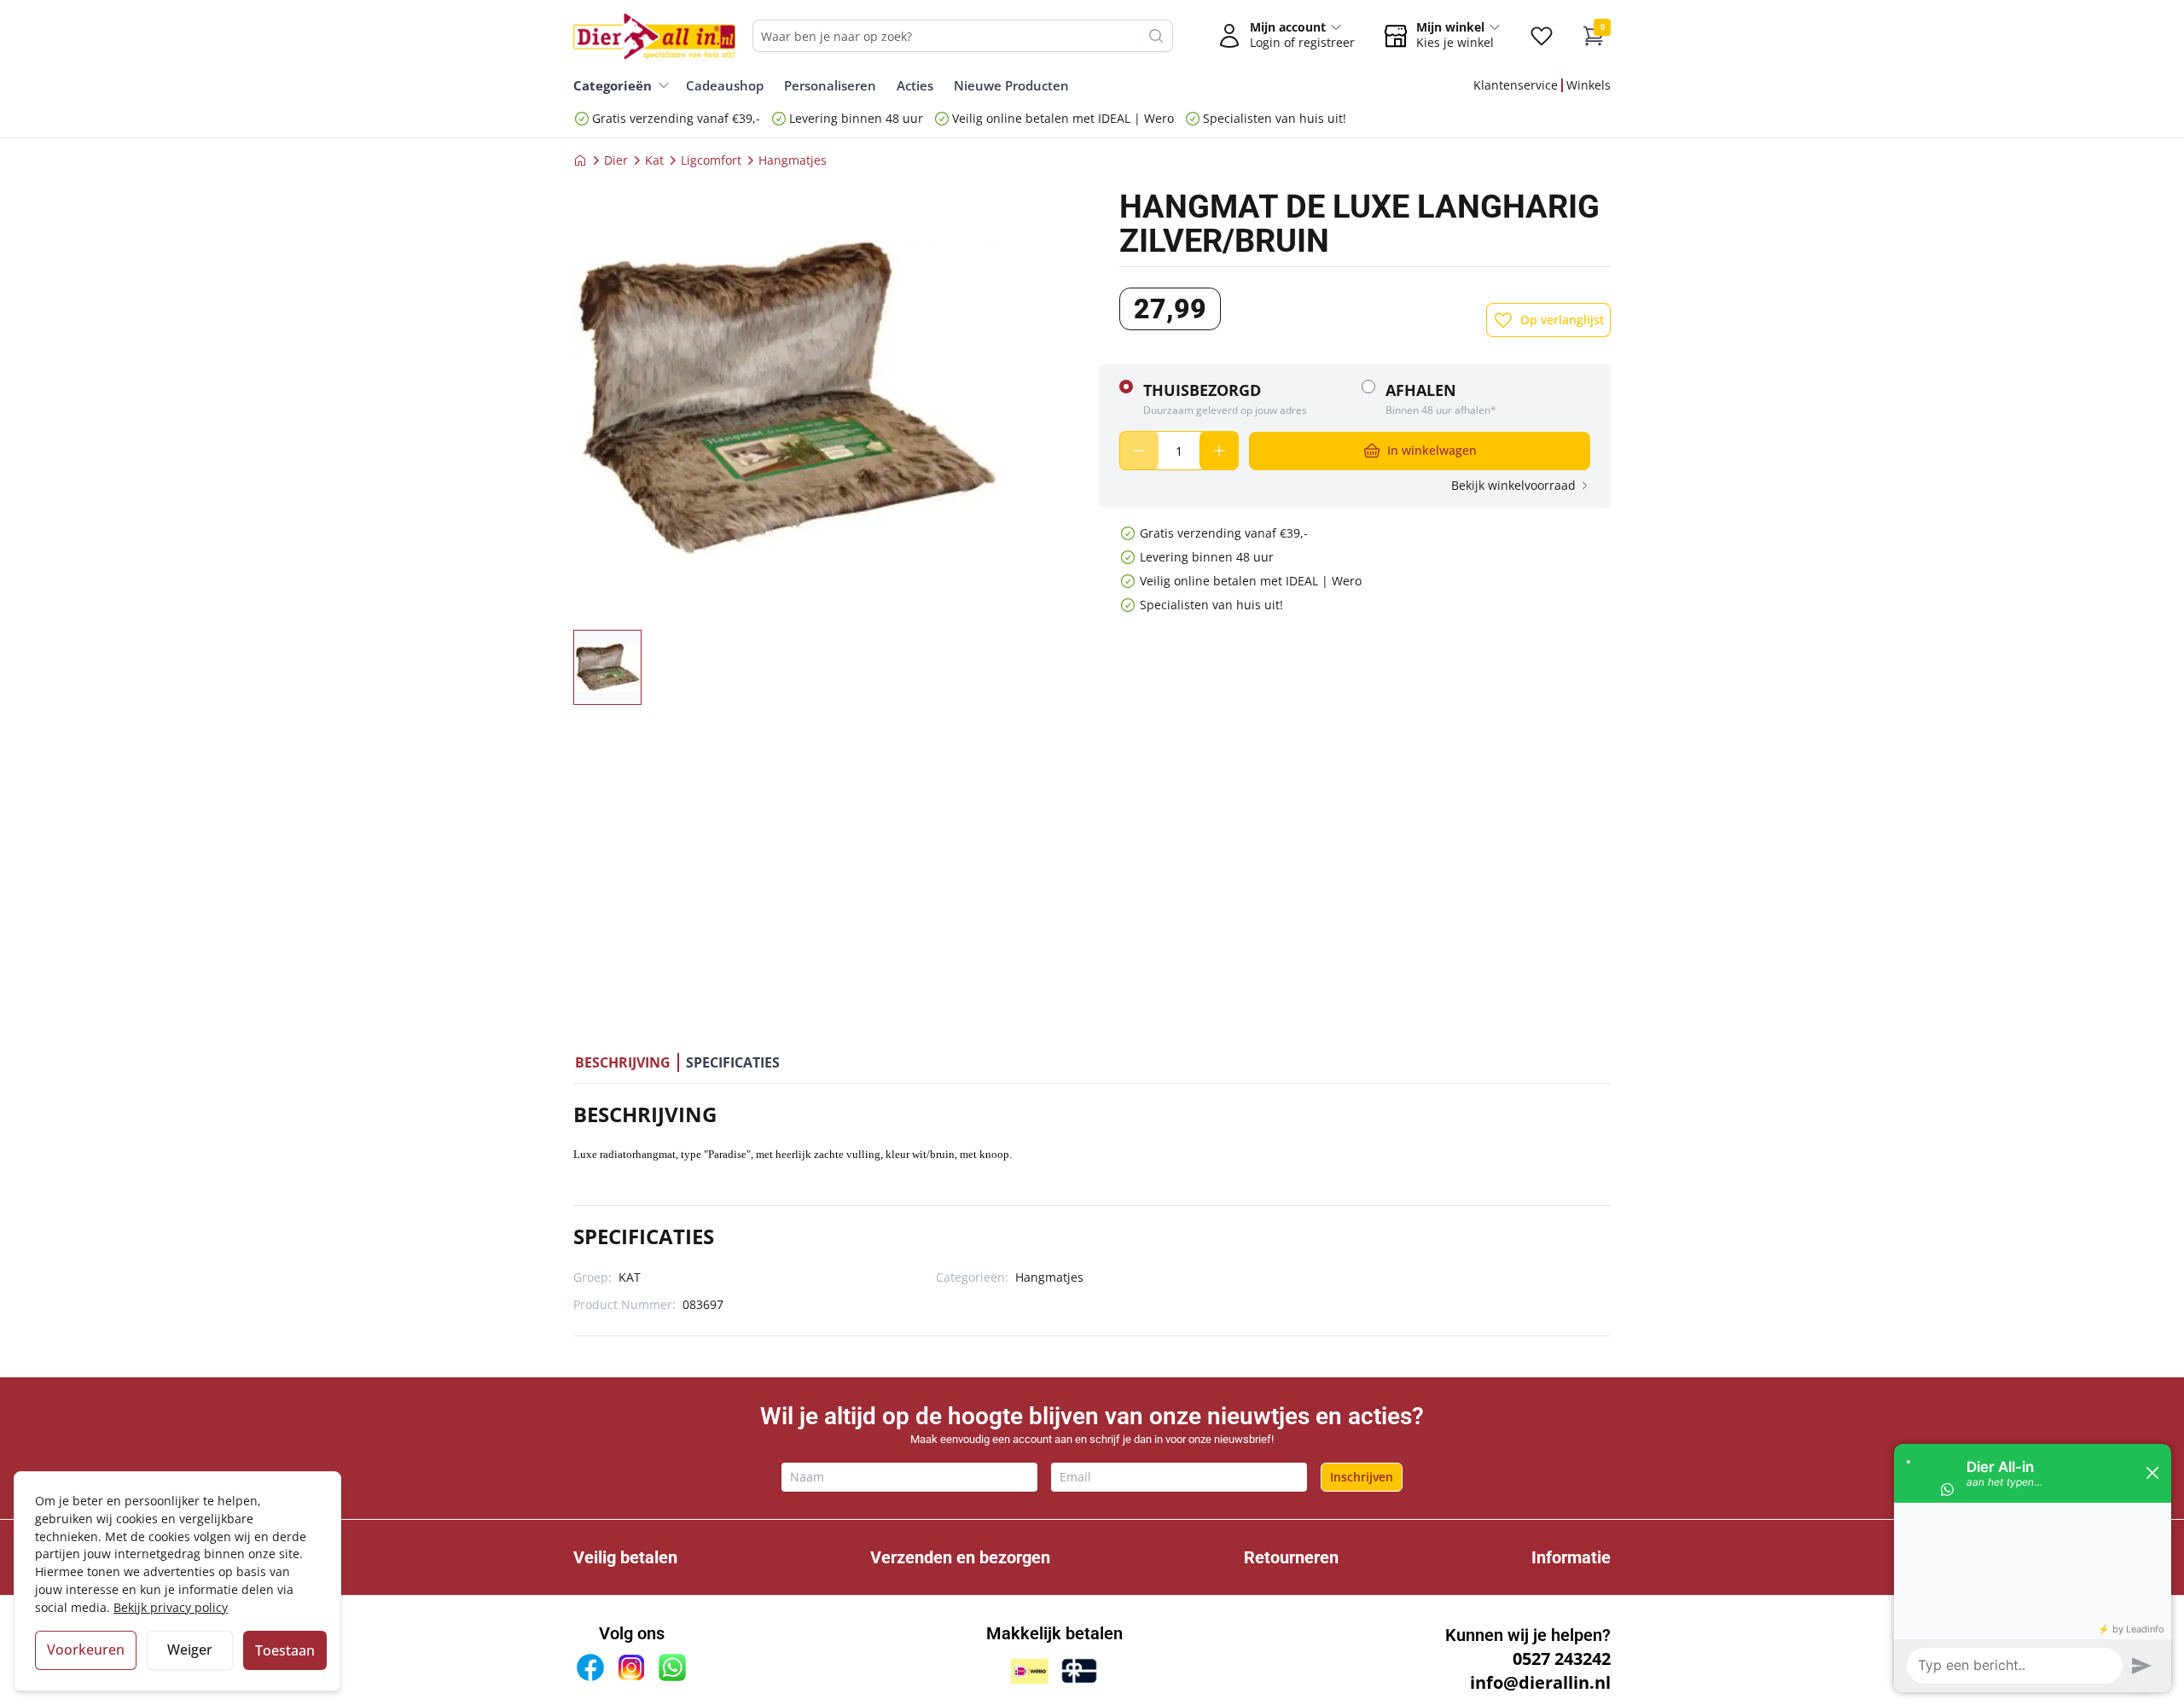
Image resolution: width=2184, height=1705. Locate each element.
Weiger (190, 1650)
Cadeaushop (725, 85)
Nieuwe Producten (1011, 85)
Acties (915, 85)
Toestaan (285, 1650)
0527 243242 (1562, 1658)
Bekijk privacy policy (171, 1607)
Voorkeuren (86, 1650)
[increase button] (1219, 451)
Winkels (1589, 85)
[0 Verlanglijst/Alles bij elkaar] (1542, 36)
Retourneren (1291, 1557)
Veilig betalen (625, 1557)
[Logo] (654, 36)
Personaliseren (830, 85)
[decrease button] (1139, 451)
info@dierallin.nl (1540, 1682)
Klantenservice (1516, 85)
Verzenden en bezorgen (960, 1557)
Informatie (1571, 1557)
